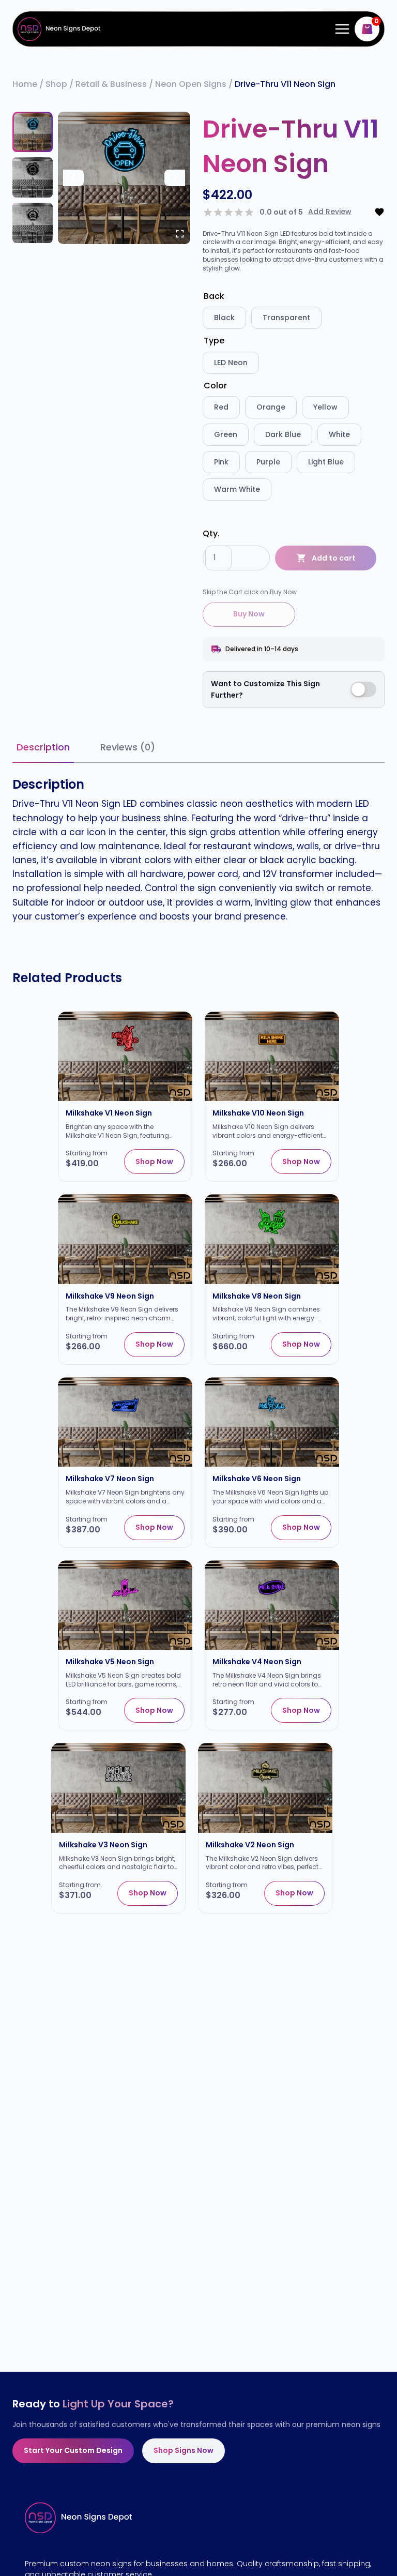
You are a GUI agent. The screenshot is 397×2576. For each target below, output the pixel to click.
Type (214, 341)
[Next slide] (175, 178)
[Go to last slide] (73, 178)
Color (215, 386)
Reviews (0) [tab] (128, 747)
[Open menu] (340, 29)
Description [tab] (43, 747)
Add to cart (334, 558)
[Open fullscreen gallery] (180, 234)
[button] (33, 132)
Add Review (330, 212)
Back (214, 296)
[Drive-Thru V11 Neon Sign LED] (124, 178)
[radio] (224, 318)
